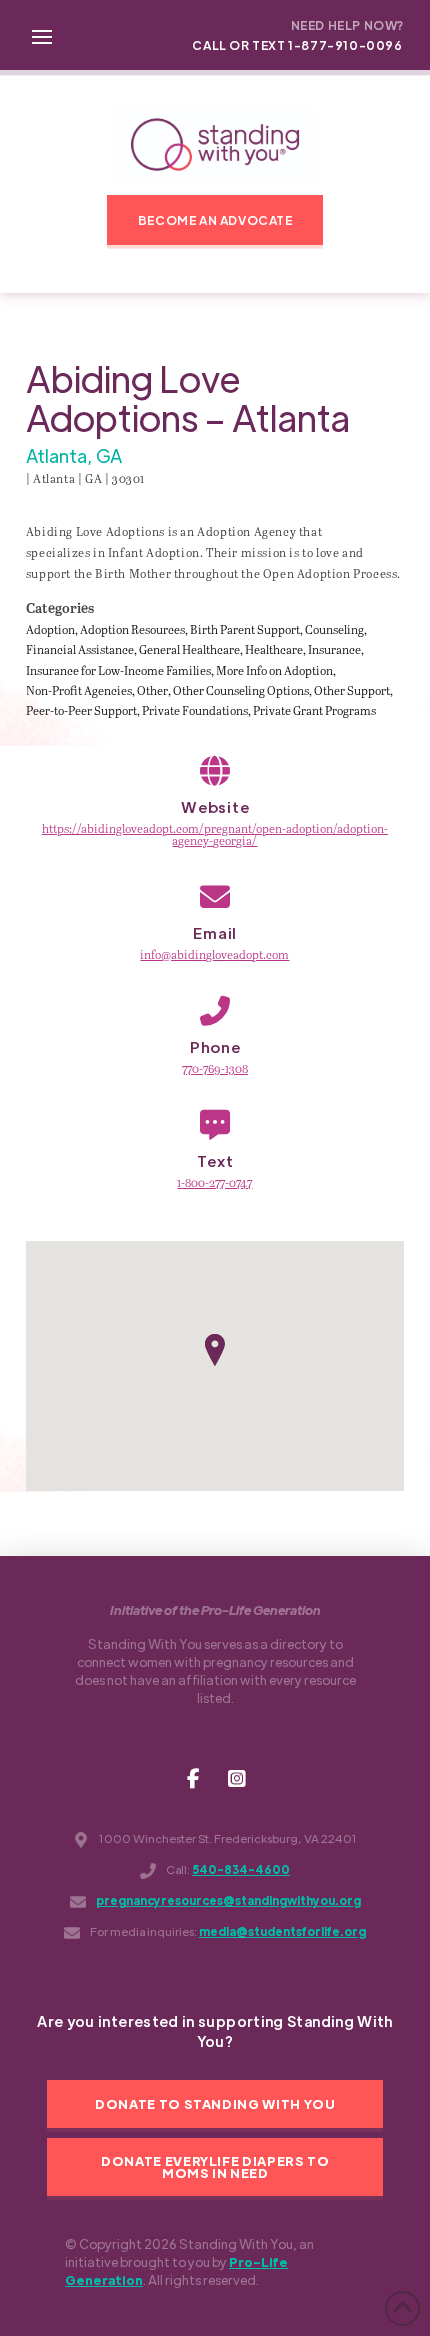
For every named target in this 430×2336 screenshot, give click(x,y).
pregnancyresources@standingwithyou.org (228, 1900)
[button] (42, 35)
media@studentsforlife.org (282, 1931)
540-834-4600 (241, 1869)
